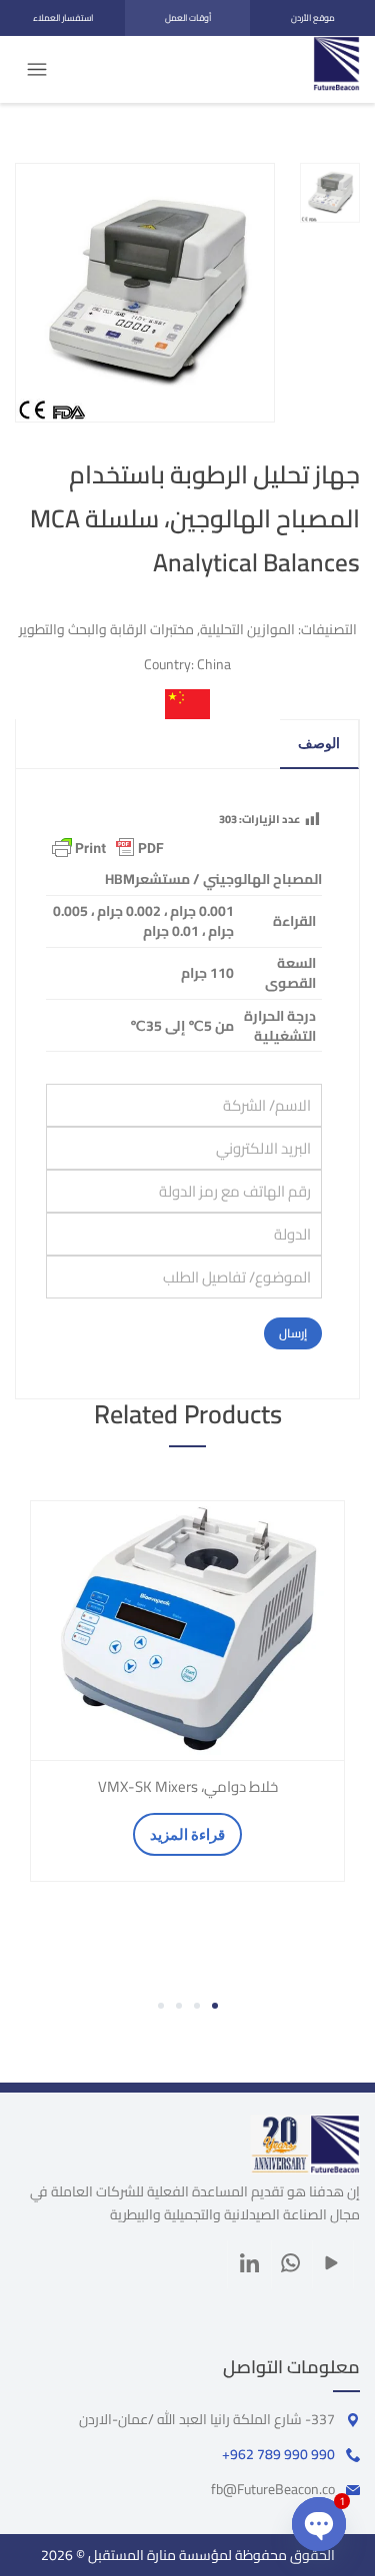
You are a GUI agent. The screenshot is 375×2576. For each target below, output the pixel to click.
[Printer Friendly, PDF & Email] (108, 848)
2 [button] (197, 2006)
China (214, 664)
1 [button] (215, 2006)
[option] (187, 1691)
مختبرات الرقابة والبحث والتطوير (106, 629)
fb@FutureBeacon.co (273, 2489)
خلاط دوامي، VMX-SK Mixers (188, 1787)
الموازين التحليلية (247, 629)
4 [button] (161, 2006)
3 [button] (179, 2006)
